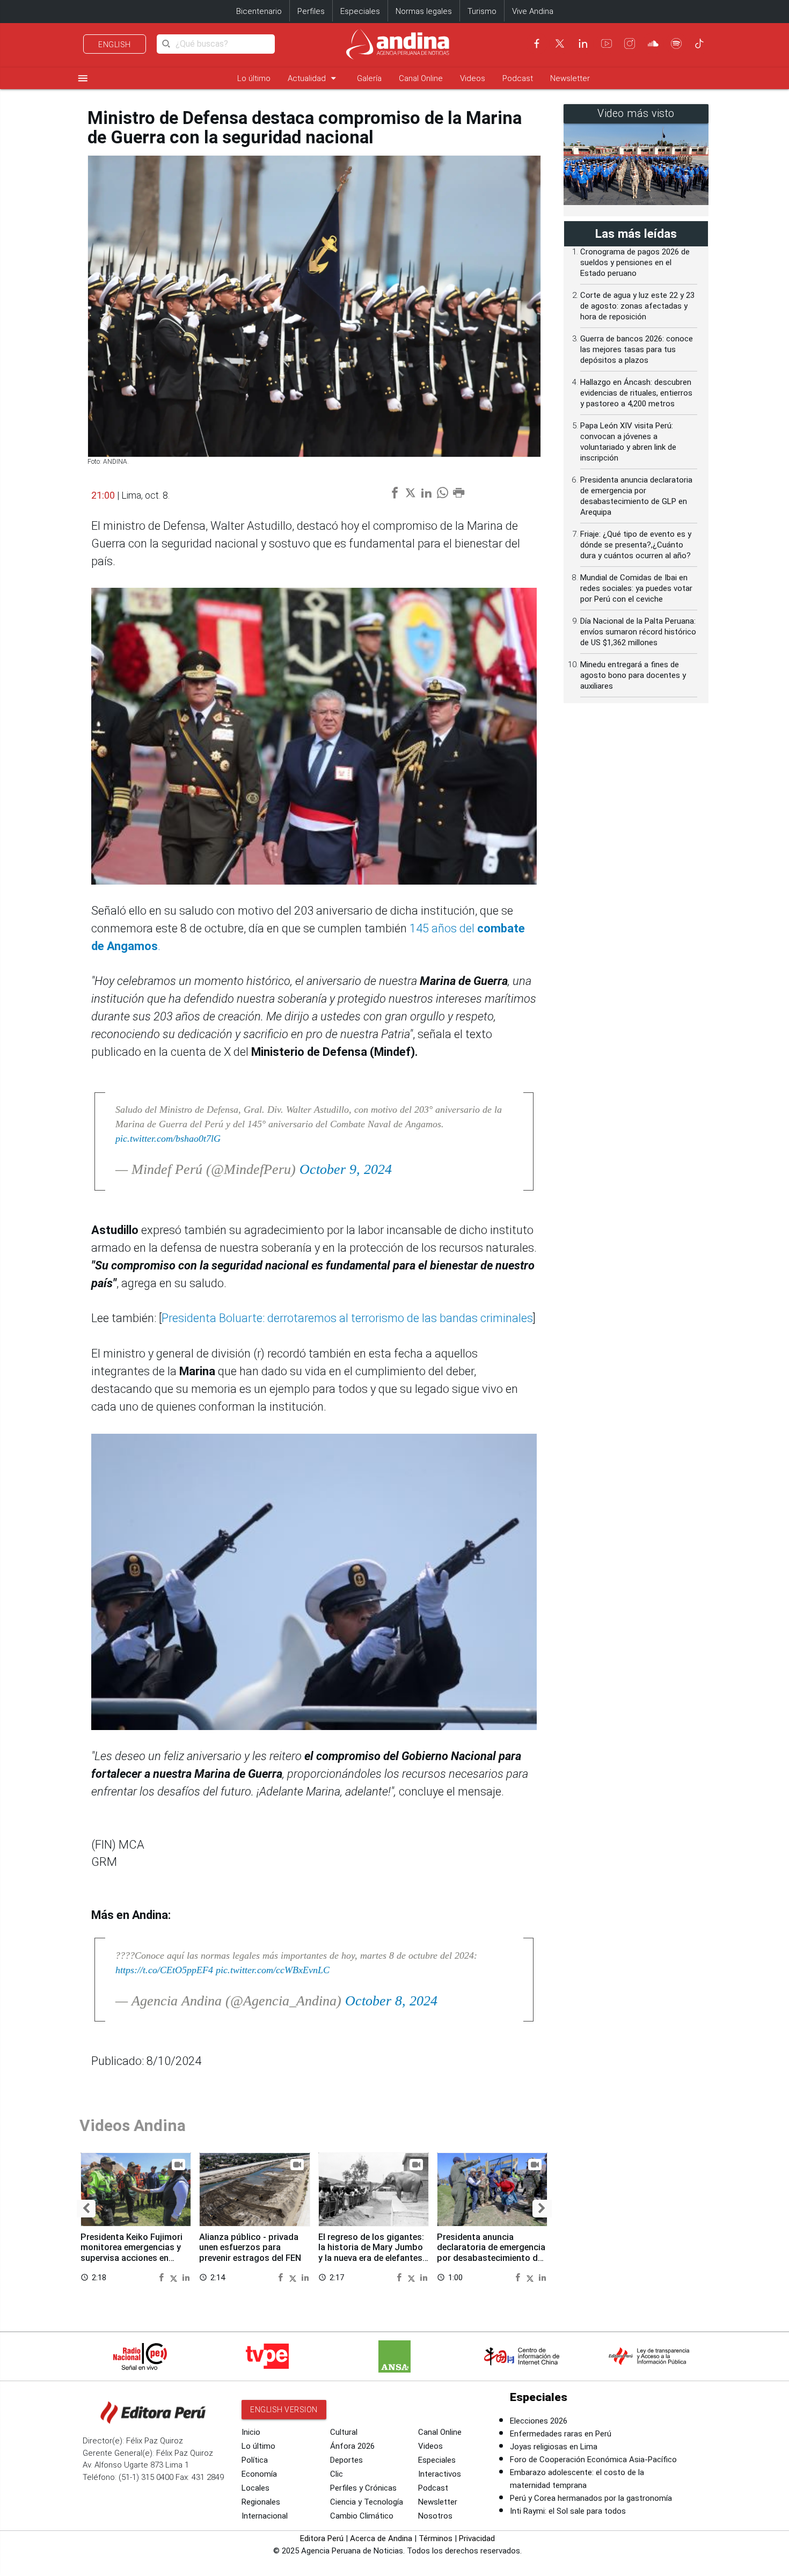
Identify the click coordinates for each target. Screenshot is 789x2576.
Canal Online (421, 78)
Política (255, 2460)
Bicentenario (259, 11)
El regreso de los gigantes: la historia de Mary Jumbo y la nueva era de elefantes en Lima (371, 2253)
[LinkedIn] (583, 43)
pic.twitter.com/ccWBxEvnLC (273, 1970)
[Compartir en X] (175, 2277)
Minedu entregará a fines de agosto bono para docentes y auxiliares (633, 675)
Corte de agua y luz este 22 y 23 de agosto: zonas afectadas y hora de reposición (637, 306)
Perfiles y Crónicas (363, 2488)
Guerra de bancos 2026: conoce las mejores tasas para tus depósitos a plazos (637, 349)
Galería (369, 78)
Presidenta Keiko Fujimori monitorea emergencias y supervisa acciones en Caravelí (131, 2253)
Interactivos (440, 2474)
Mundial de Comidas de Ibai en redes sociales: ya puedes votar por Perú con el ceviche (636, 588)
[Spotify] (676, 43)
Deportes (346, 2460)
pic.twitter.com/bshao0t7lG (168, 1139)
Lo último (254, 78)
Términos (436, 2538)
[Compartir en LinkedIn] (186, 2277)
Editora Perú (322, 2538)
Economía (259, 2474)
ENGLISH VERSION (284, 2410)
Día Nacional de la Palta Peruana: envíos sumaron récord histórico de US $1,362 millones (638, 632)
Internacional (265, 2516)
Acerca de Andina (381, 2538)
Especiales (360, 11)
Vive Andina (533, 11)
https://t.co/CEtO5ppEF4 (164, 1970)
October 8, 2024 (391, 2001)
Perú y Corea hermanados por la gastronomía (591, 2498)
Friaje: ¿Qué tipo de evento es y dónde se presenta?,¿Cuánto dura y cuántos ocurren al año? (636, 545)
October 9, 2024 (346, 1169)
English (115, 45)
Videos (473, 78)
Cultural (344, 2432)
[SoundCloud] (653, 43)
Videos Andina (133, 2125)
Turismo (482, 11)
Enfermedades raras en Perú (561, 2434)
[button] (86, 2209)
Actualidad (314, 78)
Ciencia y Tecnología (367, 2502)
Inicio (251, 2432)
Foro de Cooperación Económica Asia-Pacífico (593, 2460)
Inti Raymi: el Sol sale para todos (568, 2511)
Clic (337, 2474)
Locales (255, 2488)
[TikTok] (699, 43)
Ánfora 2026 (352, 2446)
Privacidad (477, 2538)
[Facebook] (537, 43)
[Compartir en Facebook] (163, 2277)
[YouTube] (607, 43)
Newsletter (570, 78)
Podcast (518, 78)
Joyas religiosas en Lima (554, 2447)
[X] (560, 43)
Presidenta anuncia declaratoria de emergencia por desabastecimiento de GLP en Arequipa (491, 2253)
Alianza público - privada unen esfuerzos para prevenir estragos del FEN (250, 2248)
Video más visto (636, 114)
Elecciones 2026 (539, 2421)
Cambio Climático (362, 2516)
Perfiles (311, 11)
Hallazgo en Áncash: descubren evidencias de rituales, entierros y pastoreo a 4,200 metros (636, 393)
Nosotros (435, 2516)
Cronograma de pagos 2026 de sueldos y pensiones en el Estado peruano (635, 262)
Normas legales (424, 11)
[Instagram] (630, 43)
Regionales (261, 2502)
